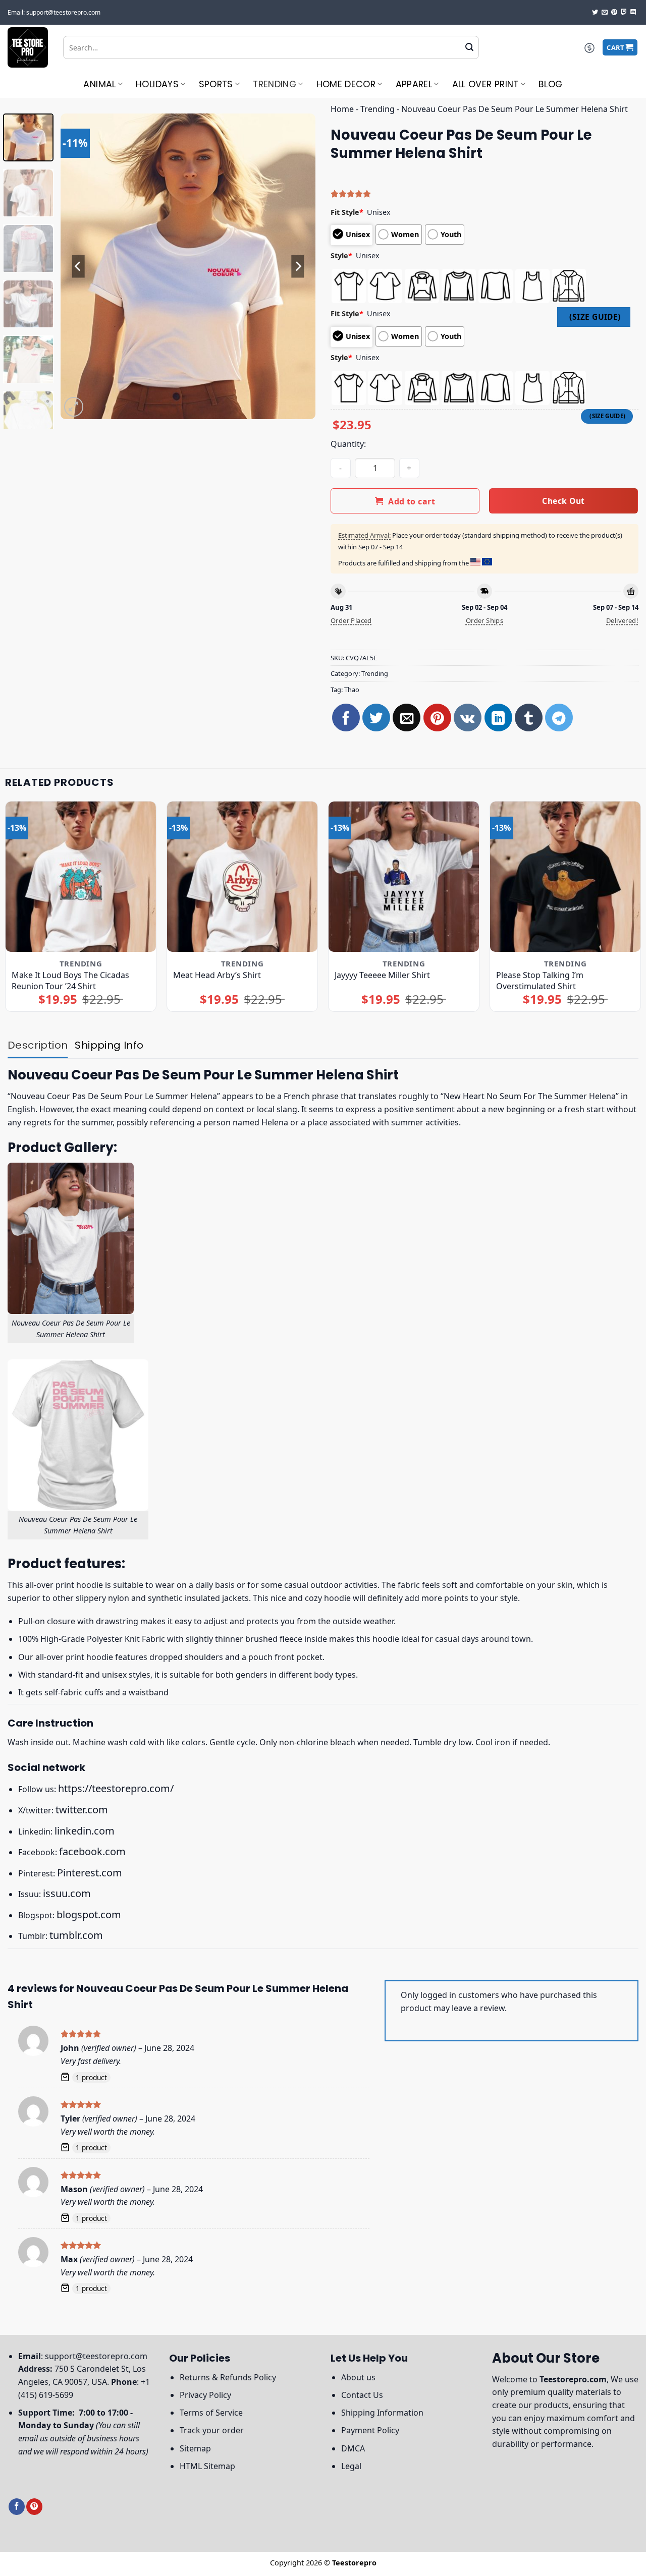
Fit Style (347, 212)
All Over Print (486, 84)
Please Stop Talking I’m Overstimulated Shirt (540, 981)
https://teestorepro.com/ (116, 1788)
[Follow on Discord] (633, 13)
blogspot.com (89, 1914)
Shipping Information (382, 2413)
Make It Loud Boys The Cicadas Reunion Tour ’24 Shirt (70, 981)
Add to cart (412, 501)
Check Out (563, 501)
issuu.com (67, 1893)
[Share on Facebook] (346, 718)
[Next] (298, 266)
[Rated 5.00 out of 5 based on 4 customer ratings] (484, 194)
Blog (550, 84)
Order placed (351, 620)
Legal (351, 2466)
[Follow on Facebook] (17, 2507)
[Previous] (78, 266)
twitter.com (82, 1810)
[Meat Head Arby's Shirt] (242, 877)
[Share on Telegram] (559, 718)
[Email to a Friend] (407, 718)
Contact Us (362, 2395)
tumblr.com (76, 1935)
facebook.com (92, 1851)
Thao (352, 690)
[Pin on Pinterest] (437, 718)
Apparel (414, 84)
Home (342, 109)
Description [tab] (38, 1045)
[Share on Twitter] (376, 718)
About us (358, 2377)
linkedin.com (85, 1831)
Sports (216, 84)
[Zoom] (74, 407)
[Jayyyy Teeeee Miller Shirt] (404, 877)
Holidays (157, 84)
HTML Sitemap (207, 2466)
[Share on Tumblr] (529, 718)
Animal (99, 84)
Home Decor (346, 84)
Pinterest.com (90, 1873)
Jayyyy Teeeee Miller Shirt (382, 975)
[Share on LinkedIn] (498, 718)
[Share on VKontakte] (468, 718)
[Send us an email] (605, 13)
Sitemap (195, 2448)
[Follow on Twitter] (595, 13)
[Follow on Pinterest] (614, 13)
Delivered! (622, 620)
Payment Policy (370, 2430)
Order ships (484, 620)
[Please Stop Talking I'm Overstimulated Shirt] (565, 877)
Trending (275, 84)
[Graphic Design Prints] (28, 47)
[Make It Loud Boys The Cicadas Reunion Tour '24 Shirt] (81, 877)
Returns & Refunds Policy (228, 2377)
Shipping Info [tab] (109, 1045)
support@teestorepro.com (96, 2356)
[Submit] (469, 47)
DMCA (353, 2448)
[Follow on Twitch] (624, 13)
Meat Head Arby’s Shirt (217, 975)
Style (341, 255)
